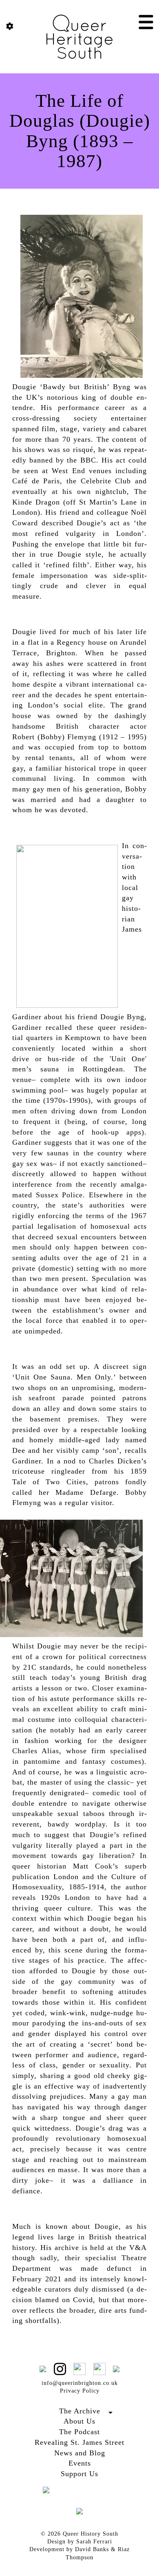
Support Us (79, 2474)
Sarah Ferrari (94, 2542)
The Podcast (79, 2432)
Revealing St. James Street (79, 2442)
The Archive (80, 2411)
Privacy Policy (80, 2391)
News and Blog (80, 2453)
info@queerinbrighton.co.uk (80, 2383)
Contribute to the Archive (80, 2420)
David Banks (92, 2549)
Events (80, 2463)
